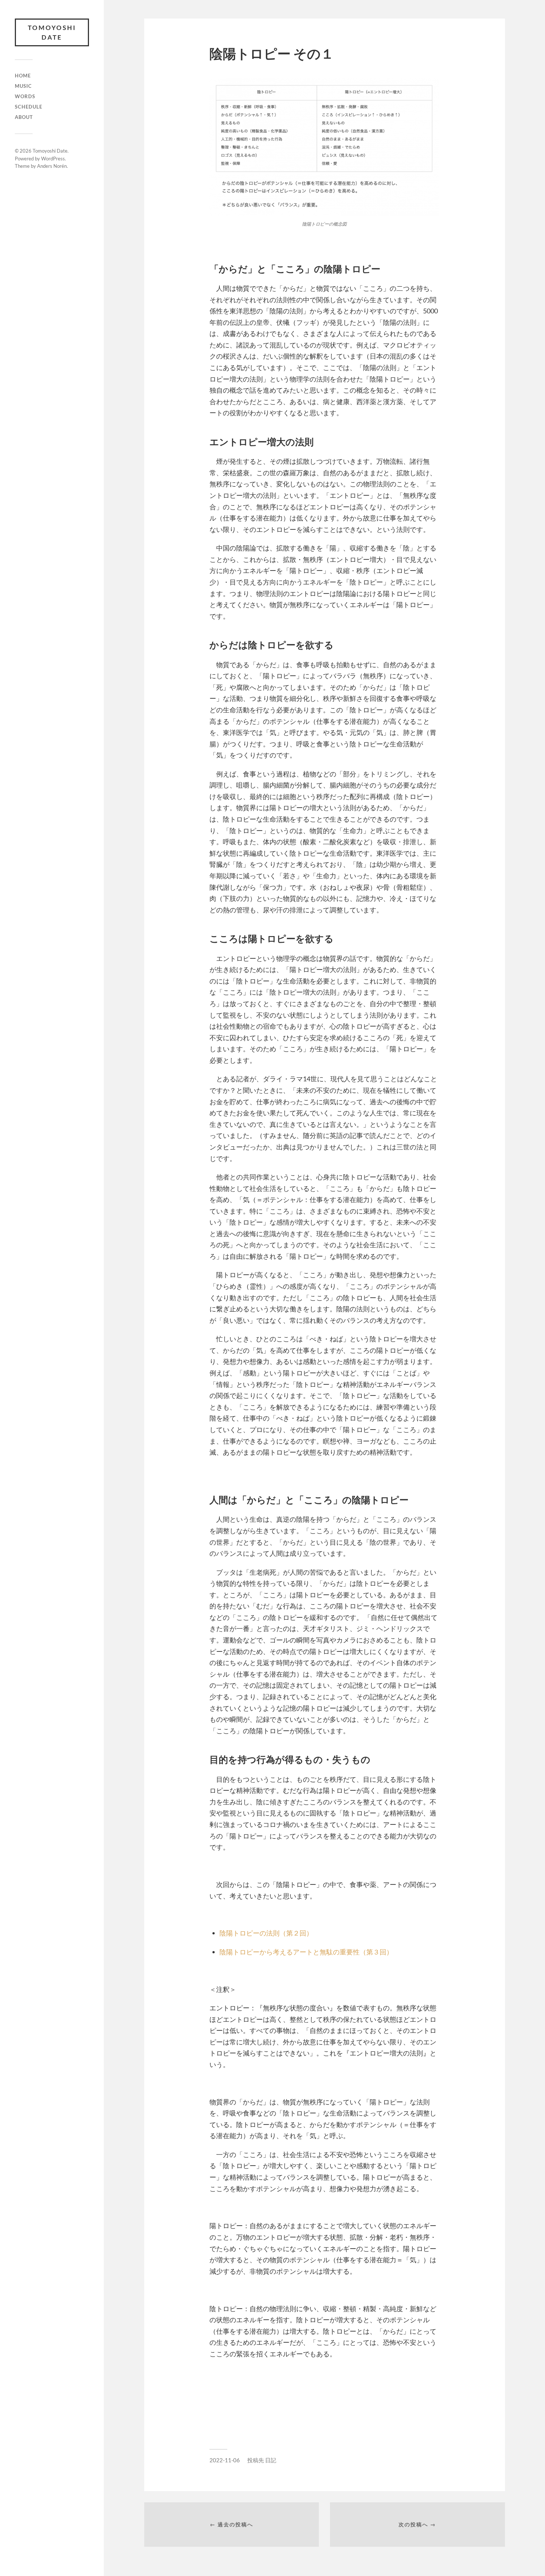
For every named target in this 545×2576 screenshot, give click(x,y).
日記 (271, 2460)
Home (23, 76)
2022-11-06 (225, 2460)
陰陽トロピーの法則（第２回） (266, 1933)
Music (23, 86)
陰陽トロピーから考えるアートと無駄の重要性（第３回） (306, 1952)
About (24, 117)
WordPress (53, 159)
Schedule (29, 107)
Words (25, 96)
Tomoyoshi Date (52, 32)
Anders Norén (52, 166)
